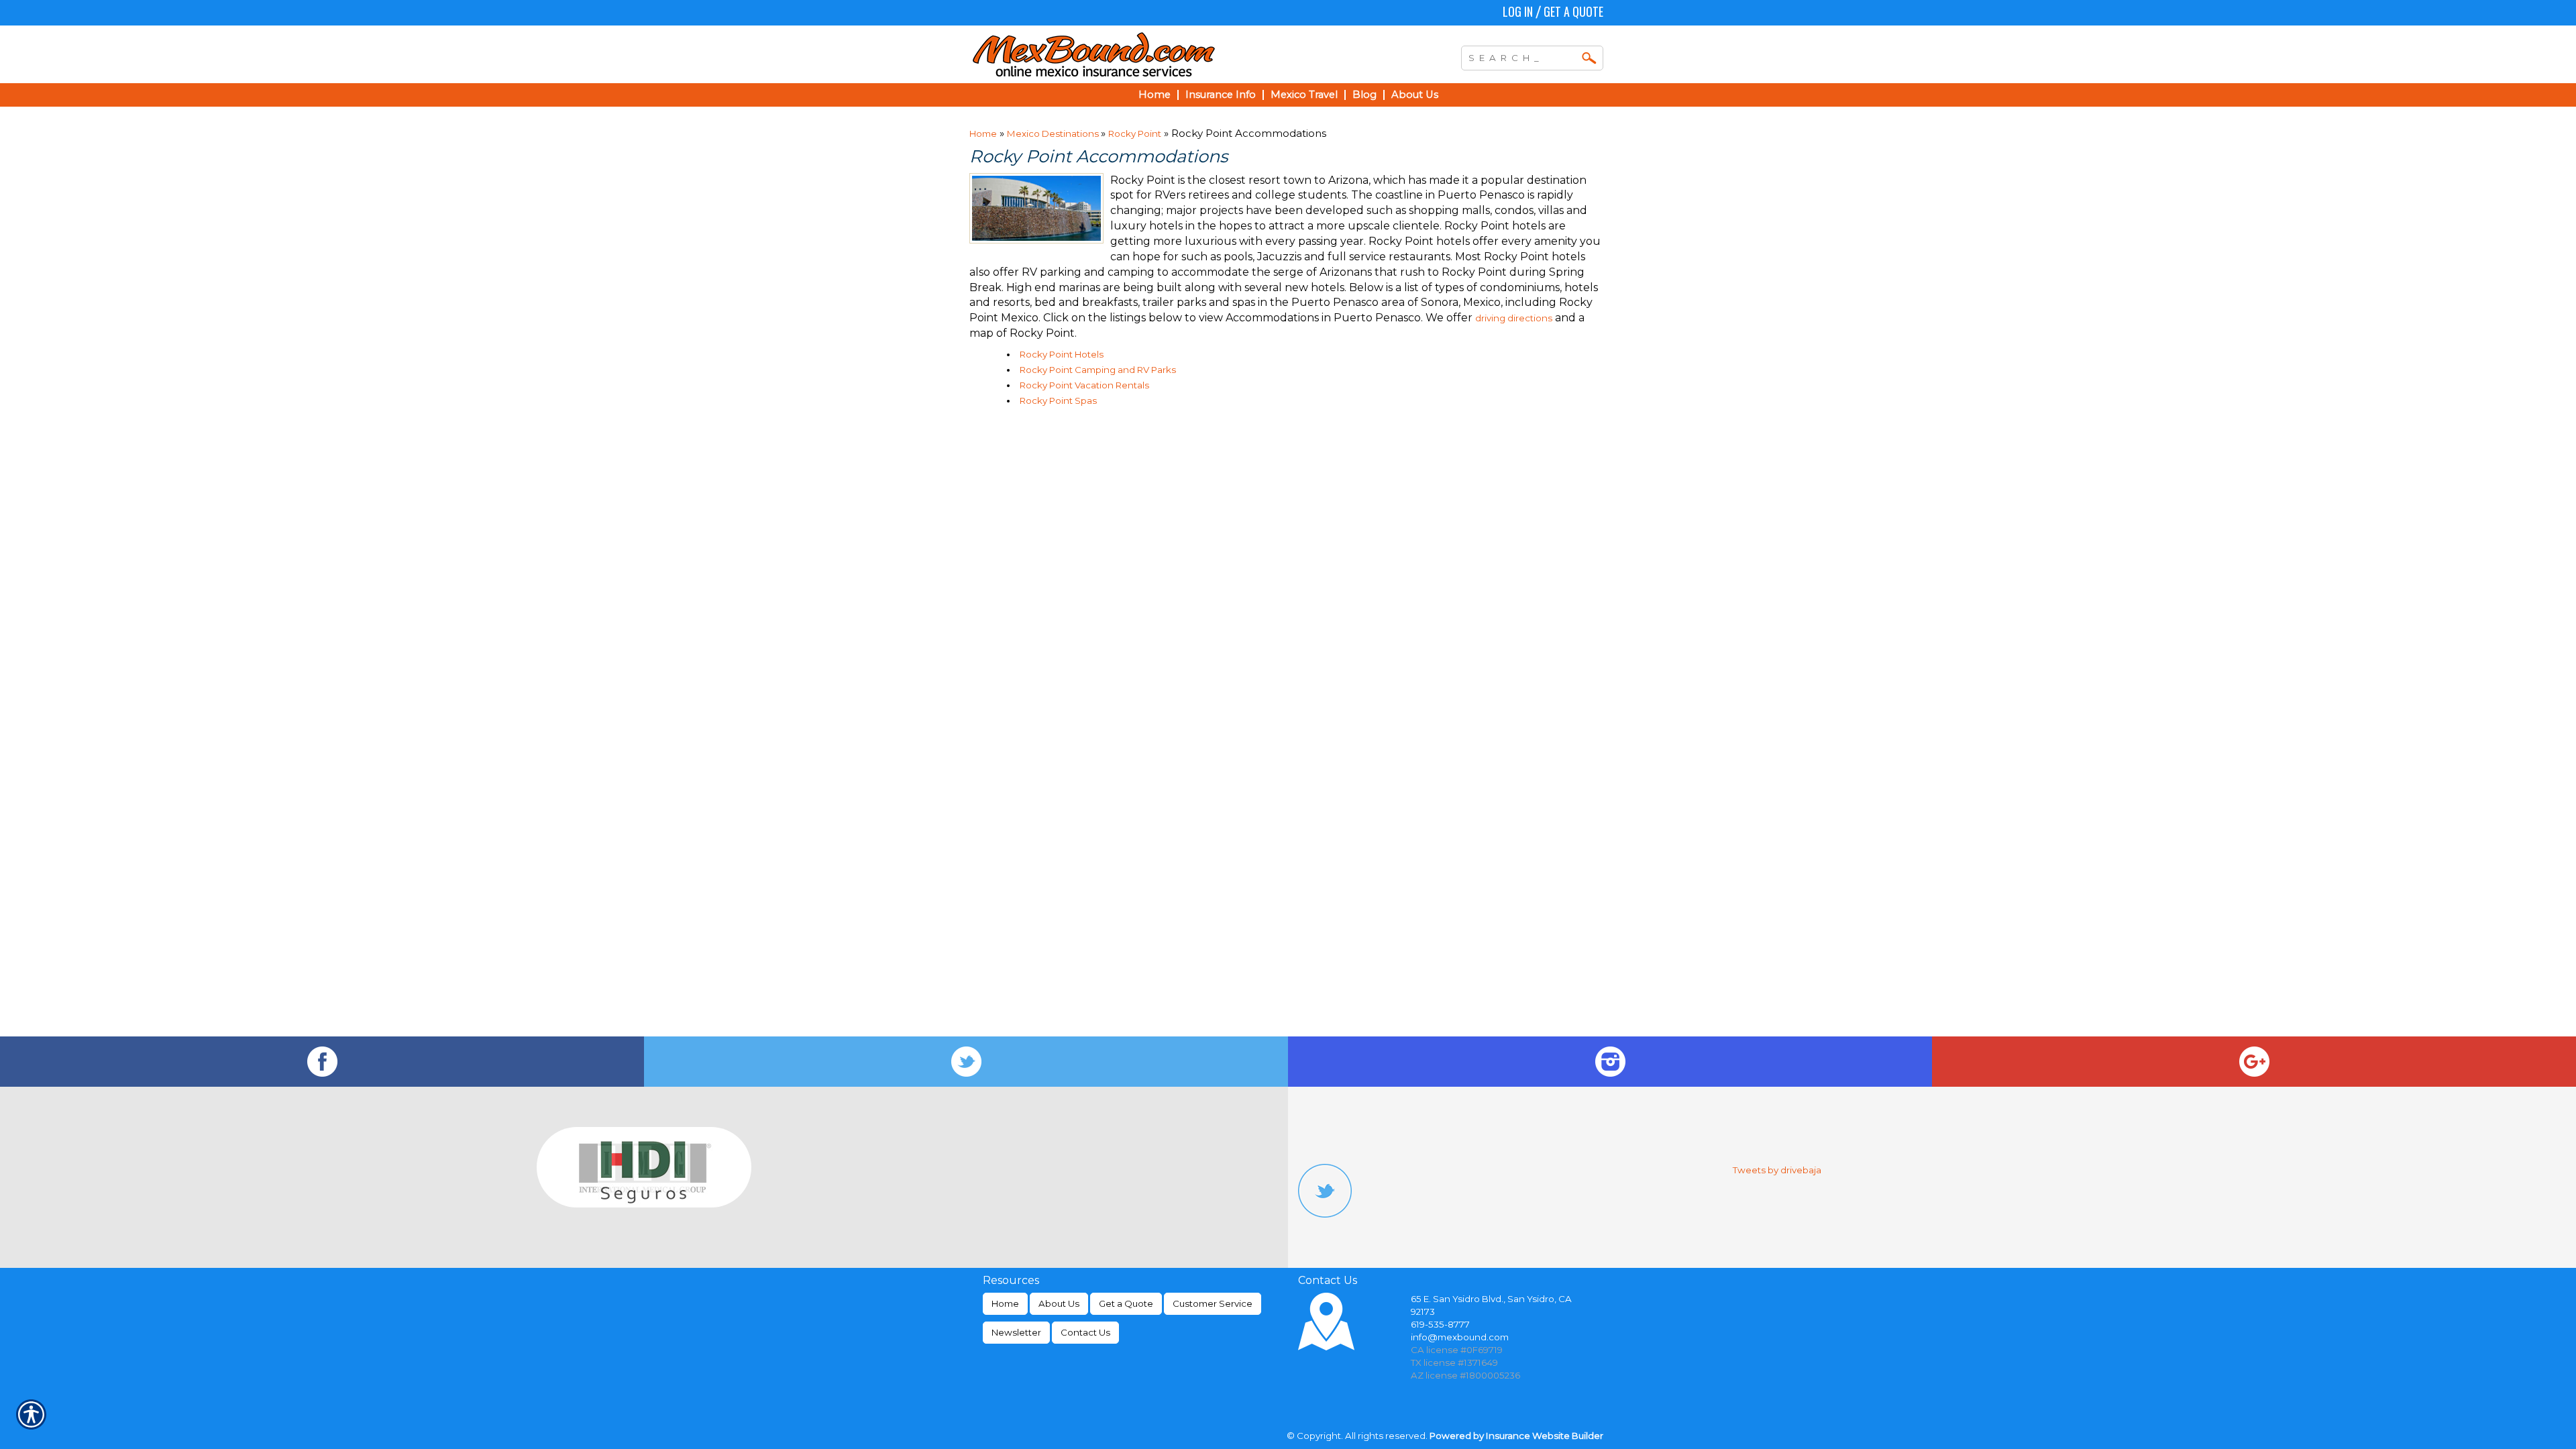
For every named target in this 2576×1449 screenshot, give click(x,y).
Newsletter (1016, 1332)
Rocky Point (1135, 133)
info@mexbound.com (1460, 1337)
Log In (1518, 11)
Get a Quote (1573, 11)
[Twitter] (966, 1062)
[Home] (1152, 54)
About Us (1059, 1303)
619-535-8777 (1440, 1324)
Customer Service (1213, 1303)
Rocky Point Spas (1058, 400)
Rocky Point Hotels (1062, 354)
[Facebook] (322, 1062)
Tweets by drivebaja (1777, 1170)
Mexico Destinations (1054, 133)
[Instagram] (1610, 1062)
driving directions (1514, 318)
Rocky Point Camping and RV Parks (1098, 370)
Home (983, 133)
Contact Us (1085, 1332)
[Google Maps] (2254, 1062)
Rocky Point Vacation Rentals (1084, 385)
